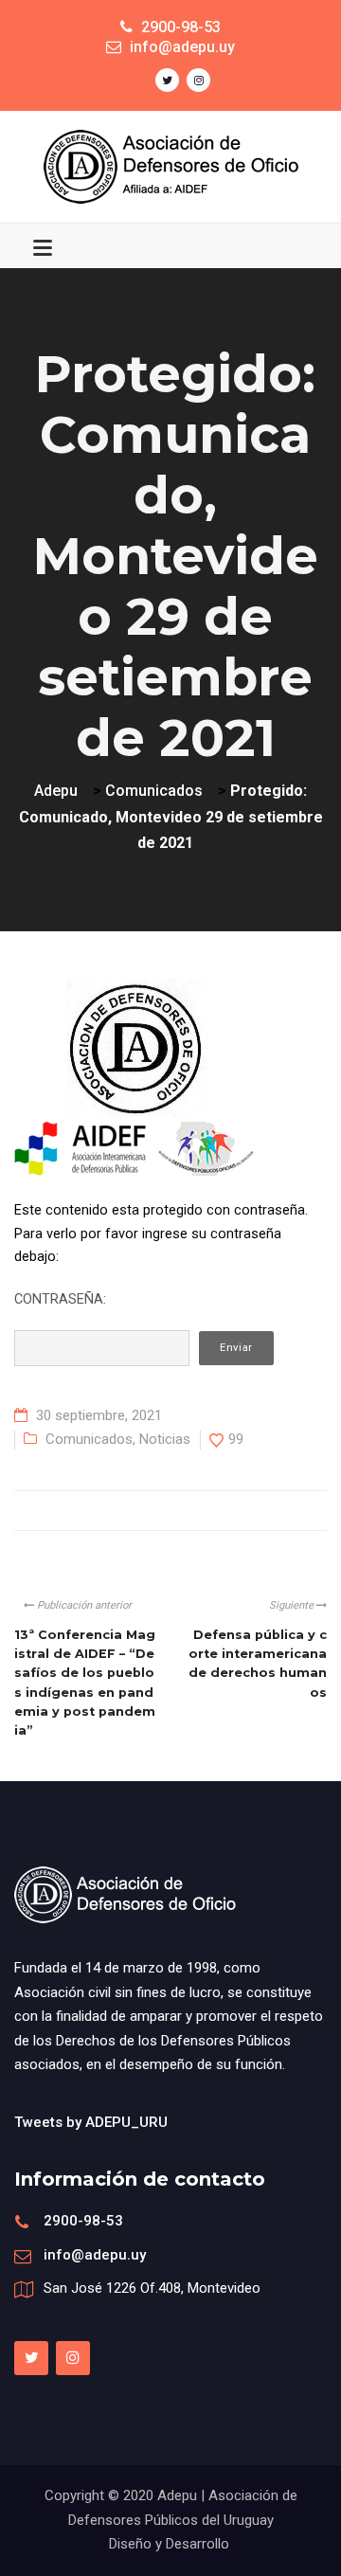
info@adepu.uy (95, 2255)
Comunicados (89, 1439)
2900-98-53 (83, 2221)
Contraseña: (60, 1299)
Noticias (165, 1439)
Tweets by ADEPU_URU (91, 2122)
